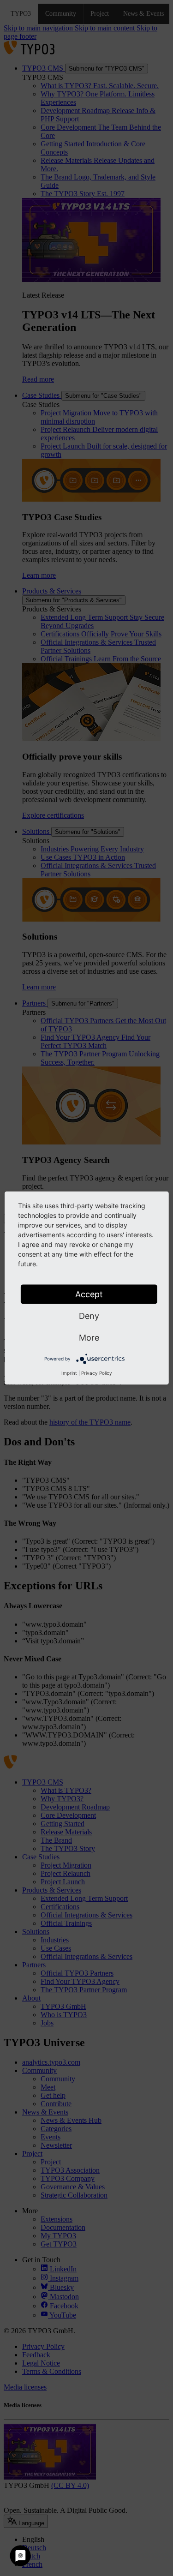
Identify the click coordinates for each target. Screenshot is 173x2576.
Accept (89, 1294)
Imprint (69, 1373)
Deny (89, 1316)
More (89, 1338)
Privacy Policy (97, 1373)
